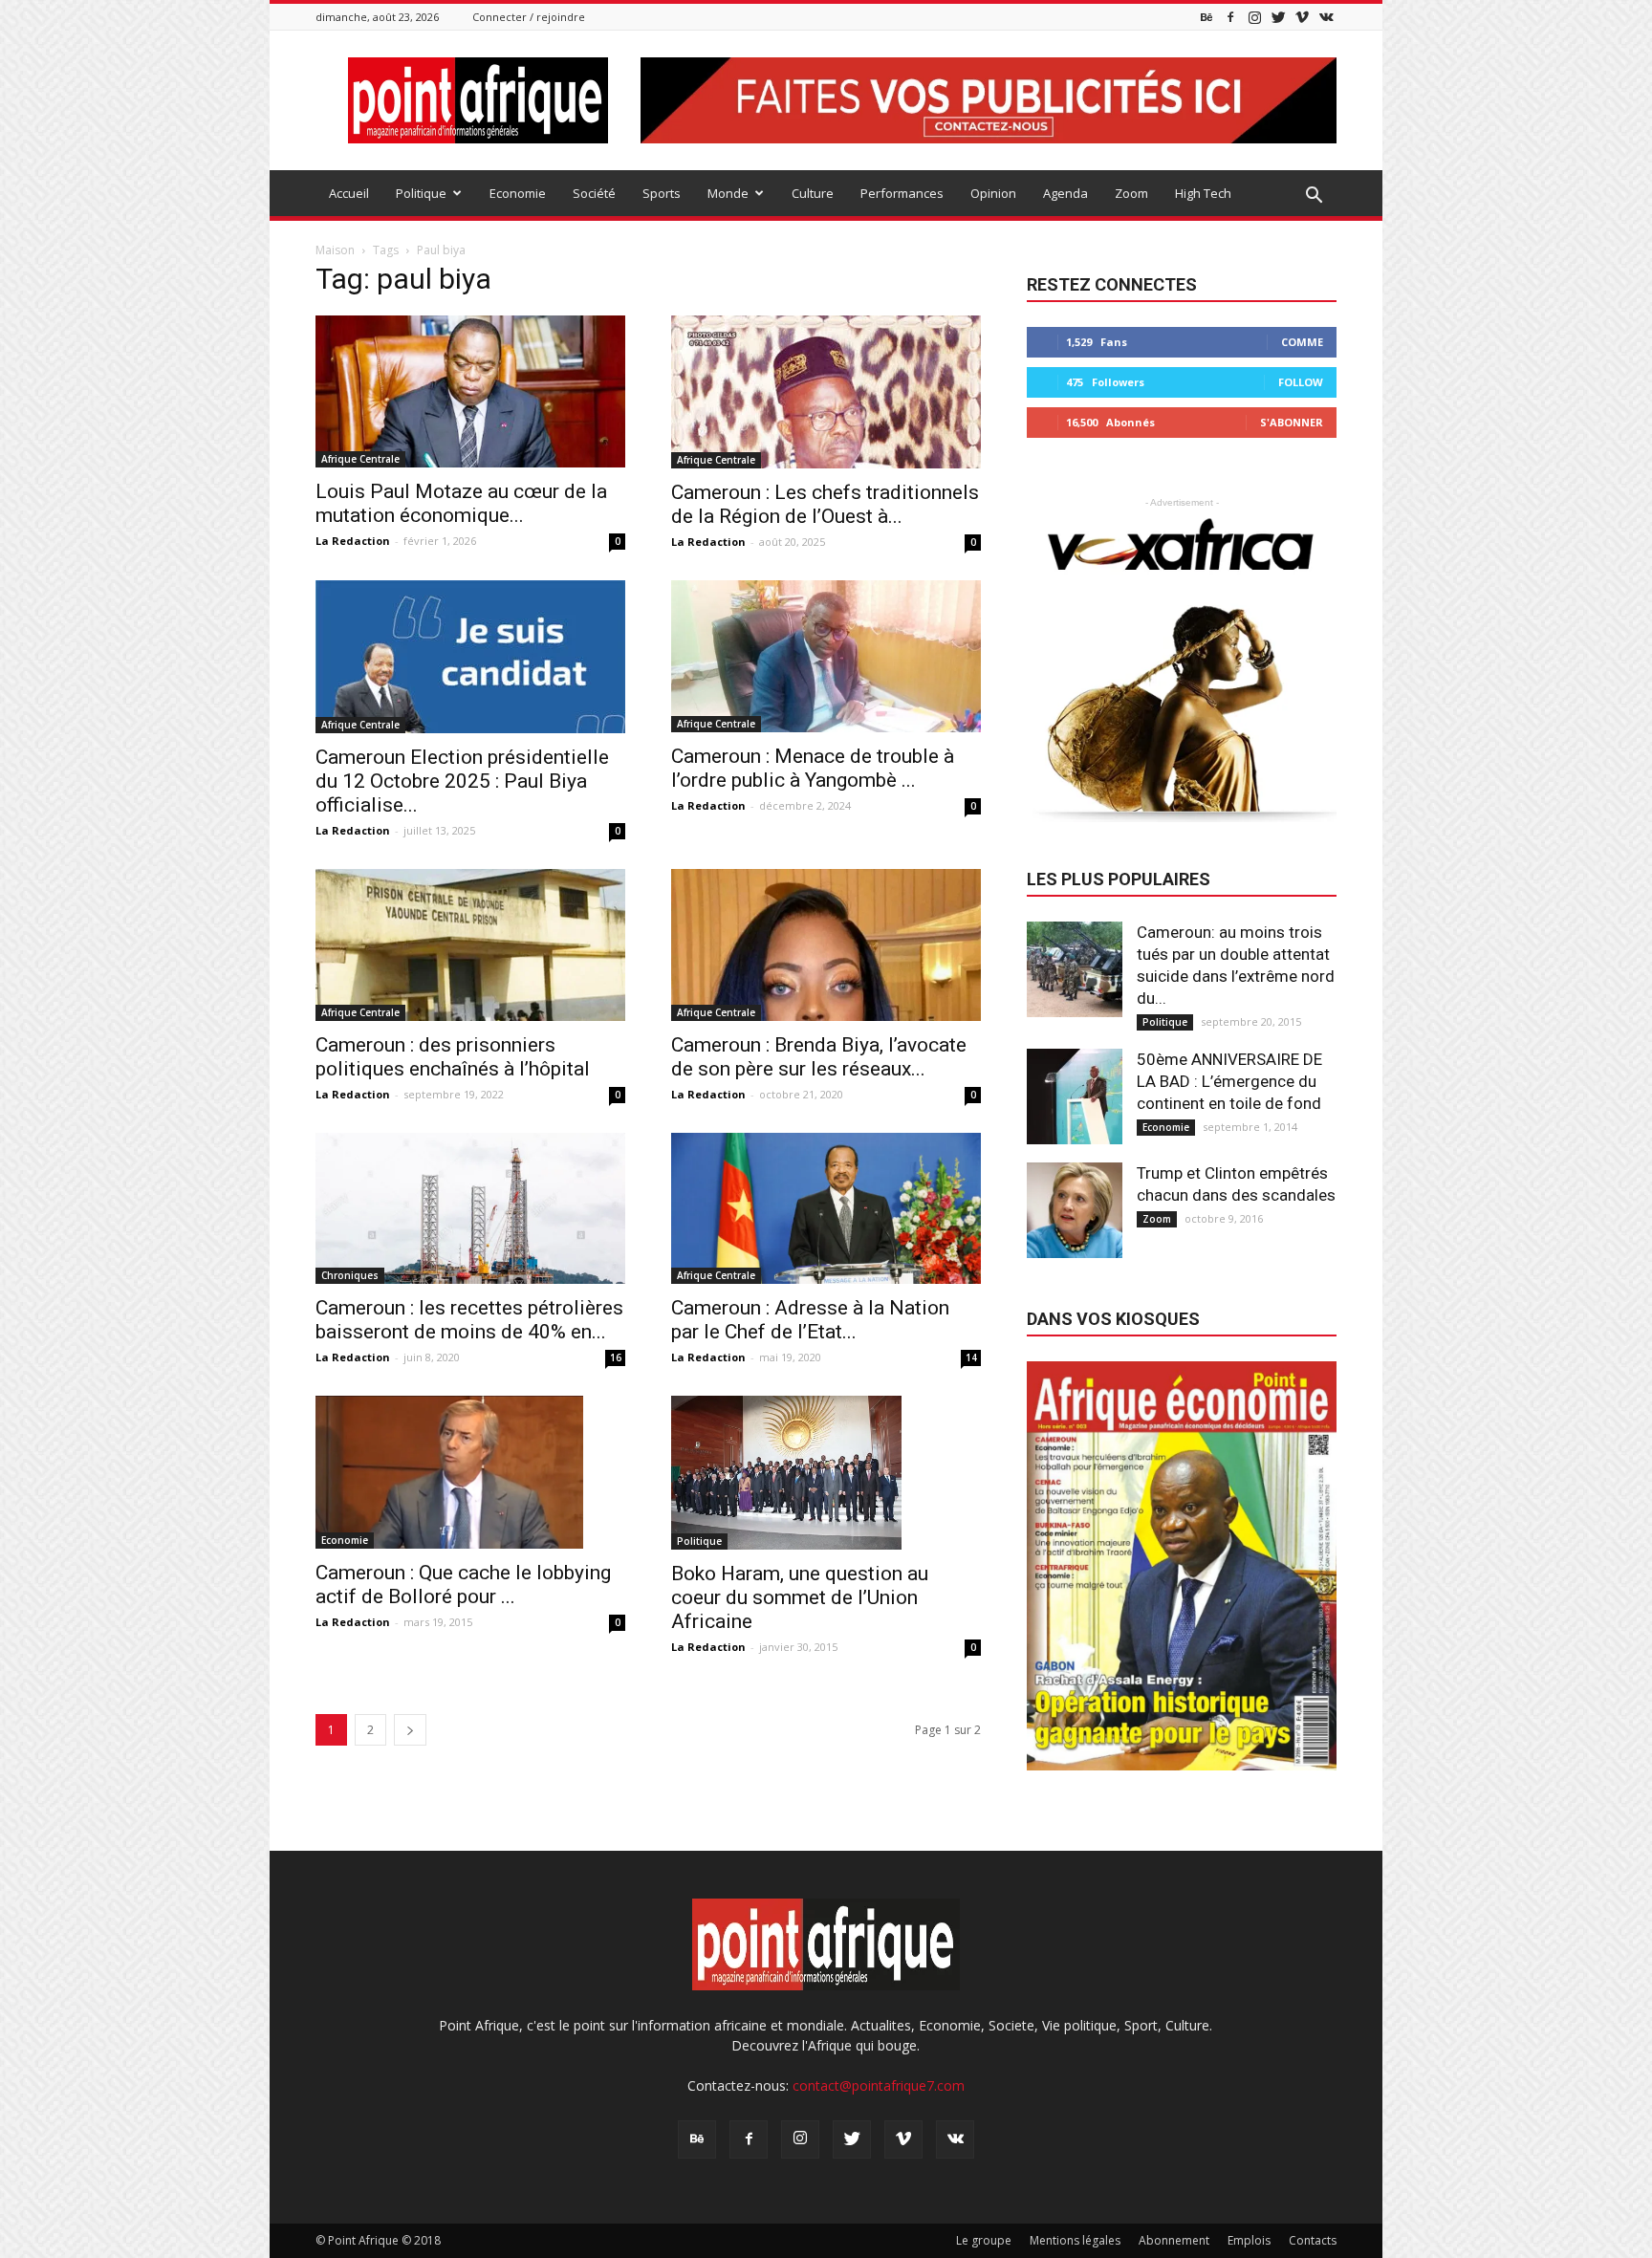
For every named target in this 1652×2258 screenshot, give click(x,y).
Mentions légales (1075, 2240)
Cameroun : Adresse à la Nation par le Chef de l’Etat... (810, 1320)
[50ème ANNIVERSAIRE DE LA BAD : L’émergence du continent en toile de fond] (1075, 1096)
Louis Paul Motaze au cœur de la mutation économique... (461, 503)
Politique (421, 193)
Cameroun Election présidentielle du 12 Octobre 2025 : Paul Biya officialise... (462, 781)
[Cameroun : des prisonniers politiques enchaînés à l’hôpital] (470, 945)
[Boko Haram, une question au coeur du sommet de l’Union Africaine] (826, 1472)
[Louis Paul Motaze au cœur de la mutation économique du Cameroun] (470, 391)
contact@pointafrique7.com (879, 2085)
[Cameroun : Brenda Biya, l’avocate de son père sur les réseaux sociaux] (826, 945)
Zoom (1131, 193)
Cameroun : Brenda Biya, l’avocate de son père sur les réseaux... (819, 1057)
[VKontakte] (1326, 17)
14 (971, 1357)
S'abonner (1292, 422)
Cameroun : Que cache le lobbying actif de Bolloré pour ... (463, 1585)
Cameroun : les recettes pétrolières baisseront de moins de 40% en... (469, 1320)
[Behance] (1206, 17)
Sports (662, 193)
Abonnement (1174, 2240)
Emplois (1249, 2240)
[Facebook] (1230, 17)
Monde (728, 193)
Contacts (1313, 2240)
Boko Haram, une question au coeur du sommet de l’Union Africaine (800, 1597)
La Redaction (353, 541)
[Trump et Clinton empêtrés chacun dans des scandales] (1075, 1210)
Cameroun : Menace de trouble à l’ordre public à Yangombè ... (813, 768)
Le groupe (984, 2240)
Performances (902, 193)
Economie (518, 193)
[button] (1314, 196)
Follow (1301, 382)
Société (594, 193)
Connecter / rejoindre (529, 17)
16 (616, 1357)
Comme (1302, 342)
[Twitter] (1278, 17)
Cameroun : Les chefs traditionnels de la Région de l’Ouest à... (825, 504)
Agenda (1065, 193)
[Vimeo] (1302, 17)
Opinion (993, 193)
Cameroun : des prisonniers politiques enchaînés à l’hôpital (453, 1057)
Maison (335, 250)
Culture (813, 193)
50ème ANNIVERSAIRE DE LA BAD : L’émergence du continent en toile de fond (1229, 1081)
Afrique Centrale (360, 459)
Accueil (349, 193)
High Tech (1203, 193)
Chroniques (350, 1275)
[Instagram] (1254, 17)
